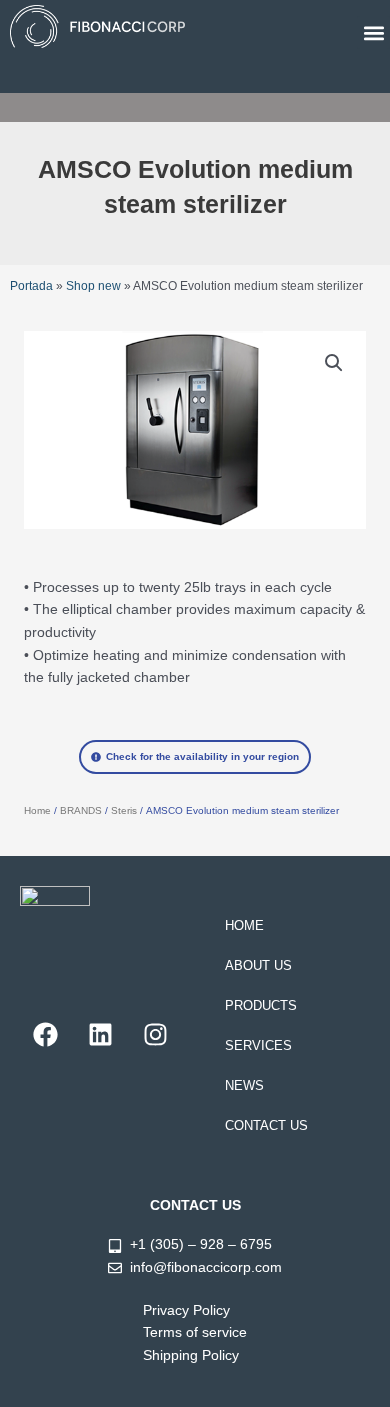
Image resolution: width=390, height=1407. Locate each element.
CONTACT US (266, 1125)
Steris (124, 810)
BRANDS (81, 810)
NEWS (244, 1085)
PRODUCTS (261, 1005)
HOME (244, 925)
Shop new (93, 285)
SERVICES (258, 1045)
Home (37, 810)
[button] (373, 32)
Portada (31, 285)
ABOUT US (258, 965)
